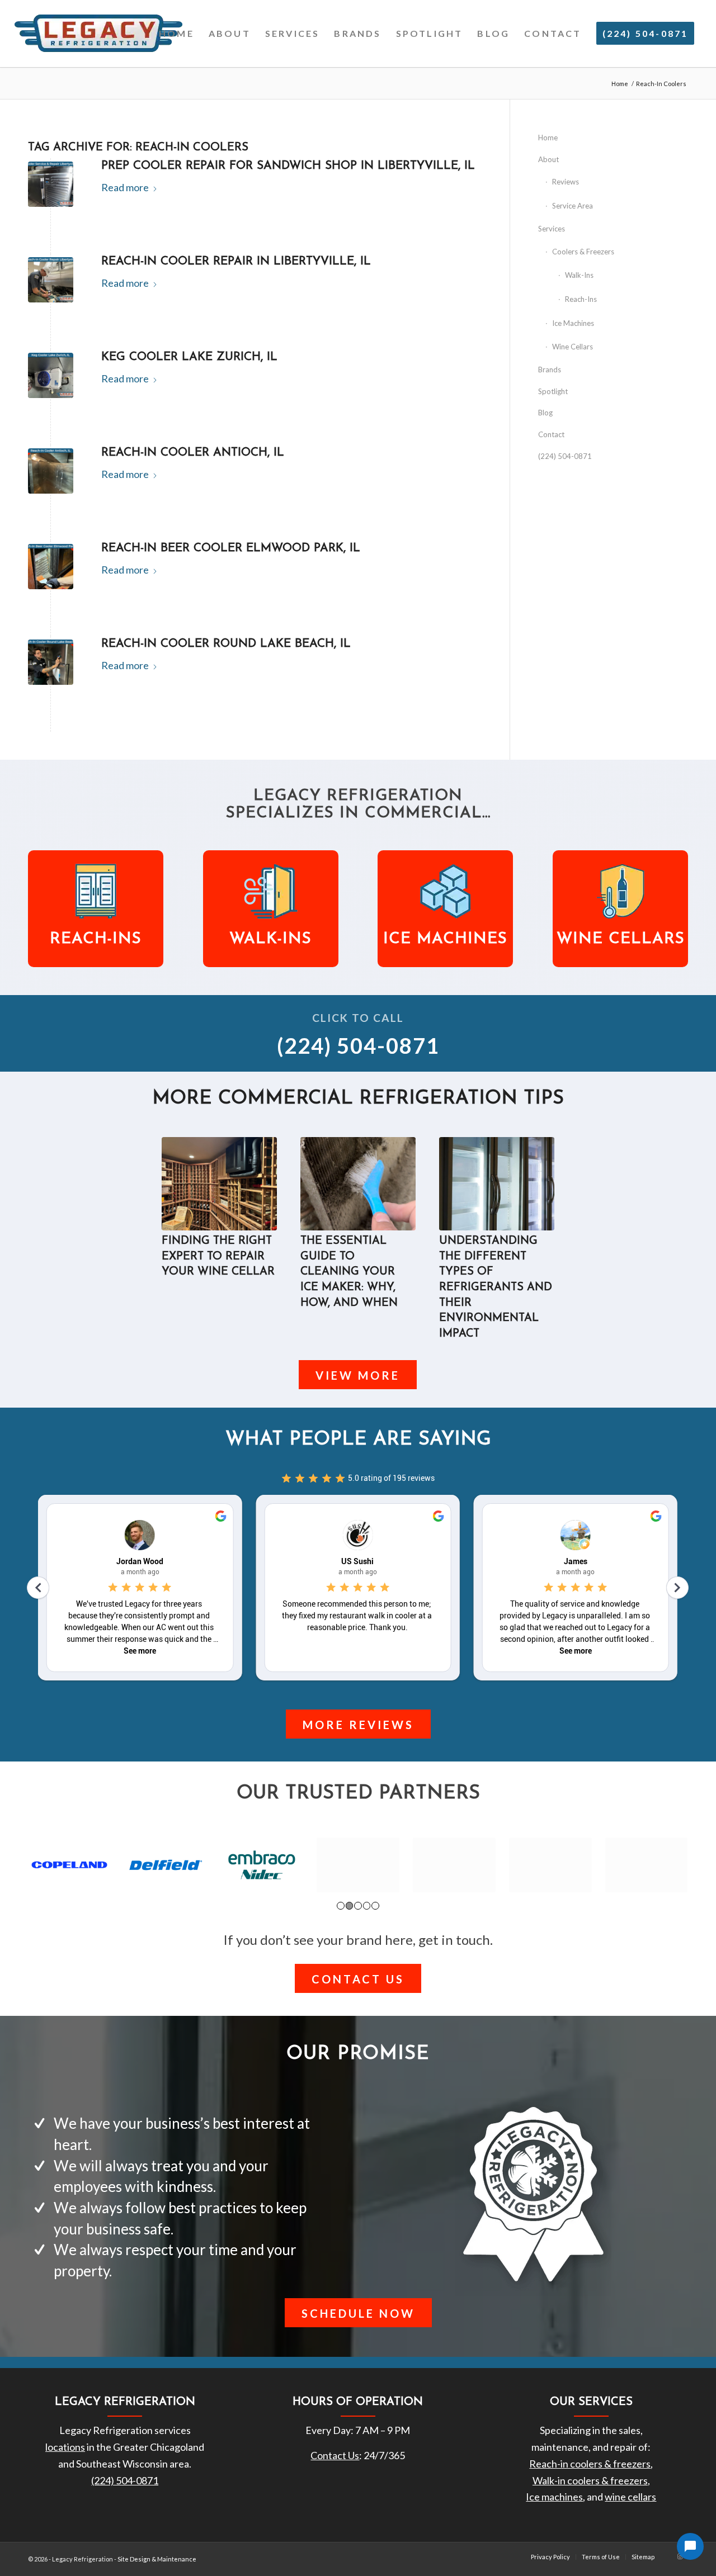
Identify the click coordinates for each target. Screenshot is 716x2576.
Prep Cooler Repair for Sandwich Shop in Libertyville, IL (288, 166)
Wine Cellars (573, 347)
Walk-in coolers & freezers (590, 2480)
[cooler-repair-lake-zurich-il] (51, 375)
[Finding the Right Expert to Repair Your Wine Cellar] (219, 1184)
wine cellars (630, 2497)
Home (548, 138)
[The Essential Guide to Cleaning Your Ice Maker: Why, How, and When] (358, 1184)
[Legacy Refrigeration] (98, 34)
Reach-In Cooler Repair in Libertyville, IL (236, 261)
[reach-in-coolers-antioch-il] (51, 471)
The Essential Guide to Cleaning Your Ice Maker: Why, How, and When (349, 1272)
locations (65, 2447)
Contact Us (335, 2455)
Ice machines (554, 2497)
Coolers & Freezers (583, 252)
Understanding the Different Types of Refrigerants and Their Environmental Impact (496, 1287)
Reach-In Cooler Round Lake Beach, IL (226, 644)
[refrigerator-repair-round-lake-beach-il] (51, 662)
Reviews (566, 182)
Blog (545, 413)
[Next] (538, 1215)
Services (552, 229)
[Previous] (178, 1215)
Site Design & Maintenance (157, 2559)
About (548, 159)
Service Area (573, 206)
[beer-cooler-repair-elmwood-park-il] (51, 567)
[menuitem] (176, 34)
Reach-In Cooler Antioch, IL (193, 453)
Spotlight (553, 391)
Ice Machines (573, 323)
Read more (125, 187)
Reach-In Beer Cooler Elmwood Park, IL (231, 548)
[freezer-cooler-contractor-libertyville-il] (51, 280)
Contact (551, 434)
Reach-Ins (581, 299)
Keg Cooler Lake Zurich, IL (189, 357)
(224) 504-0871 (565, 456)
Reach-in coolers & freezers (590, 2464)
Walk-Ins (579, 275)
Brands (550, 370)
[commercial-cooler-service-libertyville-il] (51, 184)
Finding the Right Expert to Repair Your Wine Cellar (218, 1256)
